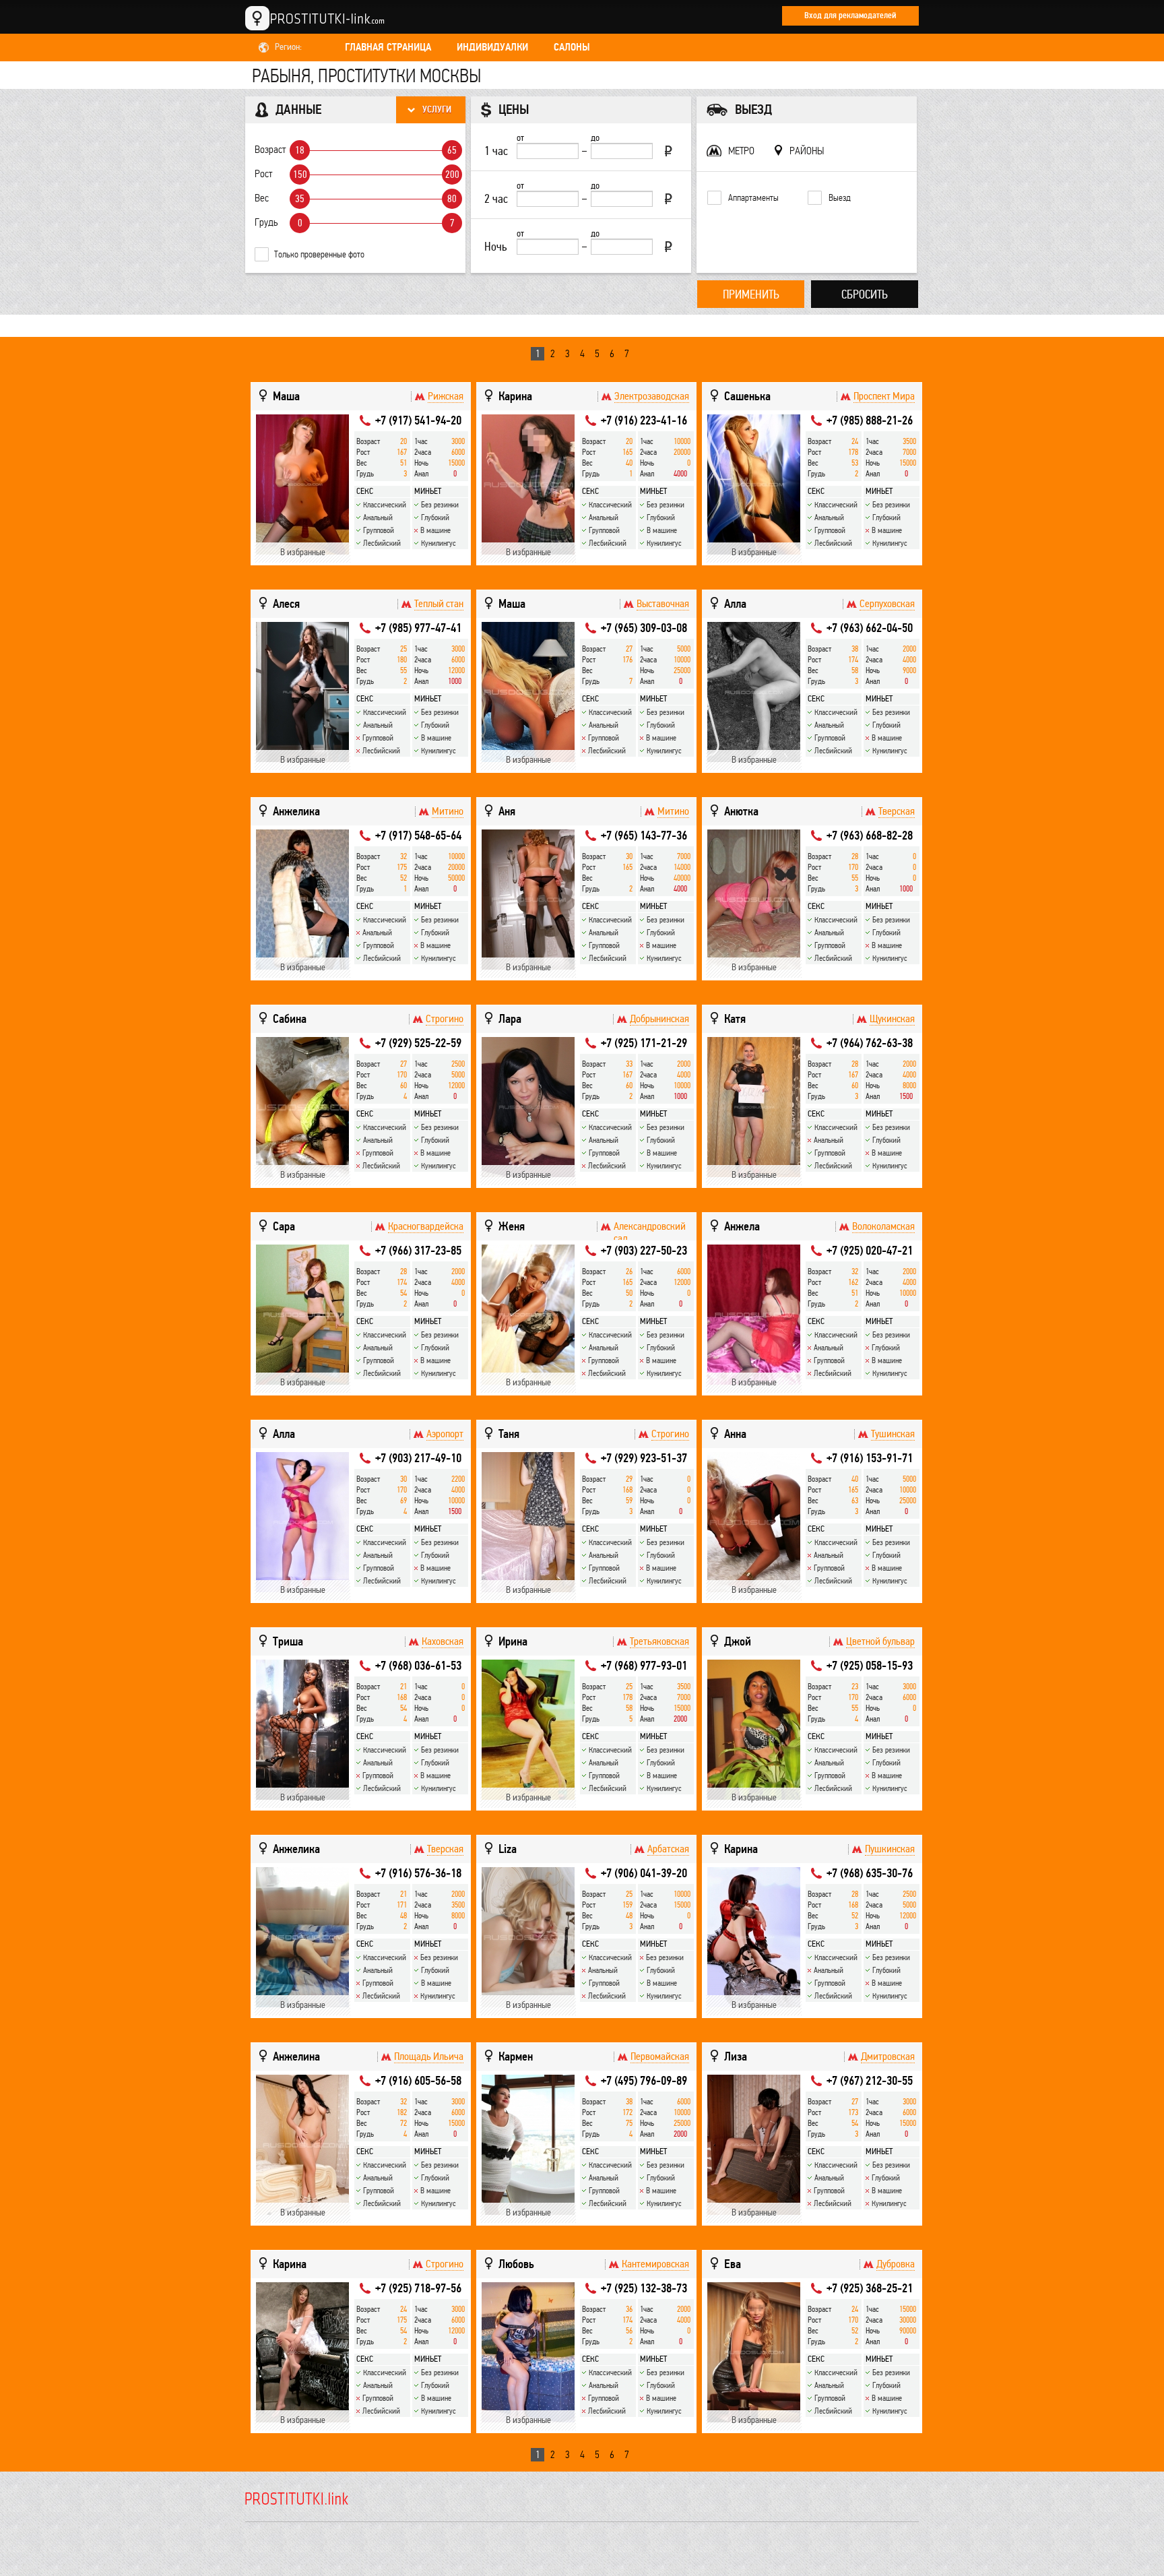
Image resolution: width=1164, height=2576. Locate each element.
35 (300, 199)
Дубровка (896, 2264)
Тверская (897, 811)
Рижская (446, 396)
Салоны (572, 47)
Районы (807, 151)
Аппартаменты (753, 198)
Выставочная (663, 604)
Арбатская (668, 1849)
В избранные (303, 552)
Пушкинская (890, 1849)
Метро (741, 151)
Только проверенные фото (319, 254)
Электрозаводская (652, 396)
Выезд (840, 198)
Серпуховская (887, 604)
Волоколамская (883, 1226)
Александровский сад (650, 1232)
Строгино (445, 1019)
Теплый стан (439, 604)
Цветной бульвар (880, 1641)
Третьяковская (659, 1641)
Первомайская (660, 2056)
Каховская (443, 1641)
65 (452, 150)
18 (300, 150)
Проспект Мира (884, 396)
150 (300, 175)
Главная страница (388, 47)
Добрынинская (659, 1019)
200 (452, 175)
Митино (448, 811)
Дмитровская (888, 2056)
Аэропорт (445, 1434)
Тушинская (893, 1434)
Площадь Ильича (429, 2056)
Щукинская (892, 1019)
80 (452, 199)
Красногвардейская (426, 1226)
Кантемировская (655, 2264)
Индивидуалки (492, 47)
